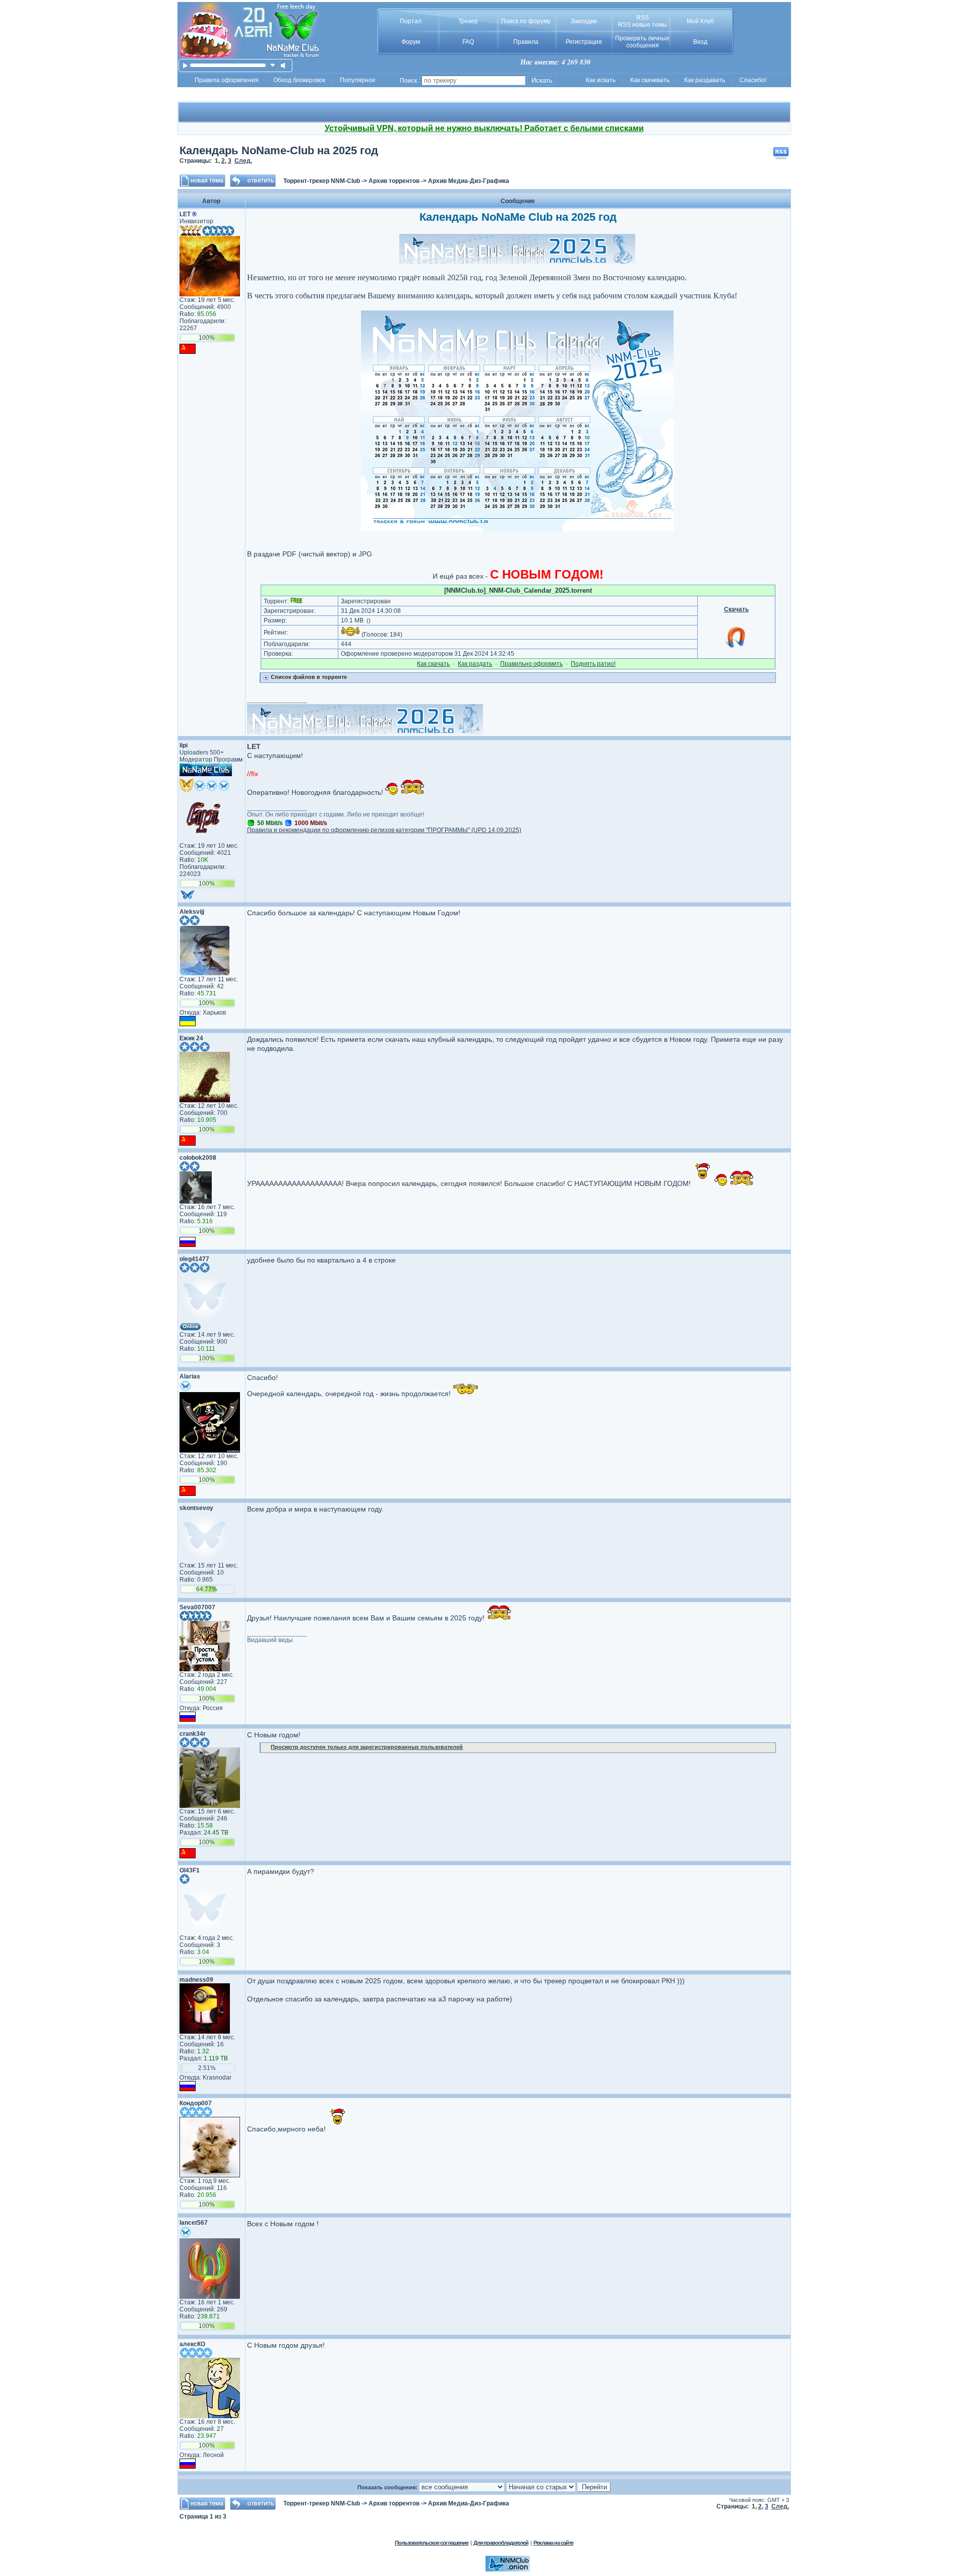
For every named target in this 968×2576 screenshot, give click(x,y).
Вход (700, 42)
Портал (411, 21)
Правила (526, 42)
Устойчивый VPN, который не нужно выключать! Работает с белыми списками (484, 128)
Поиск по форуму (526, 21)
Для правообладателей (501, 2543)
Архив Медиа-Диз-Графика (469, 181)
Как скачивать (650, 80)
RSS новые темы (643, 25)
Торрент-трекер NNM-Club (322, 181)
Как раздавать (705, 80)
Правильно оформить (531, 664)
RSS (643, 18)
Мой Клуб (700, 21)
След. (243, 161)
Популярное (358, 80)
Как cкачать (433, 664)
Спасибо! (753, 80)
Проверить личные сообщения (642, 42)
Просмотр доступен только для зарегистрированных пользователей (367, 1747)
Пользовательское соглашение (432, 2543)
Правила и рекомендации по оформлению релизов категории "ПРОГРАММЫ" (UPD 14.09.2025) (384, 830)
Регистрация (584, 42)
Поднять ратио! (593, 664)
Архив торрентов (394, 181)
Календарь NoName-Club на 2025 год (279, 150)
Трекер (468, 21)
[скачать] (273, 65)
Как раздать (475, 664)
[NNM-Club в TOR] (508, 2569)
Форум (411, 42)
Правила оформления (227, 80)
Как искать (601, 80)
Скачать (736, 609)
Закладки (584, 21)
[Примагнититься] (736, 647)
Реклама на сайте (553, 2543)
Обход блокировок (299, 80)
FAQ (468, 42)
